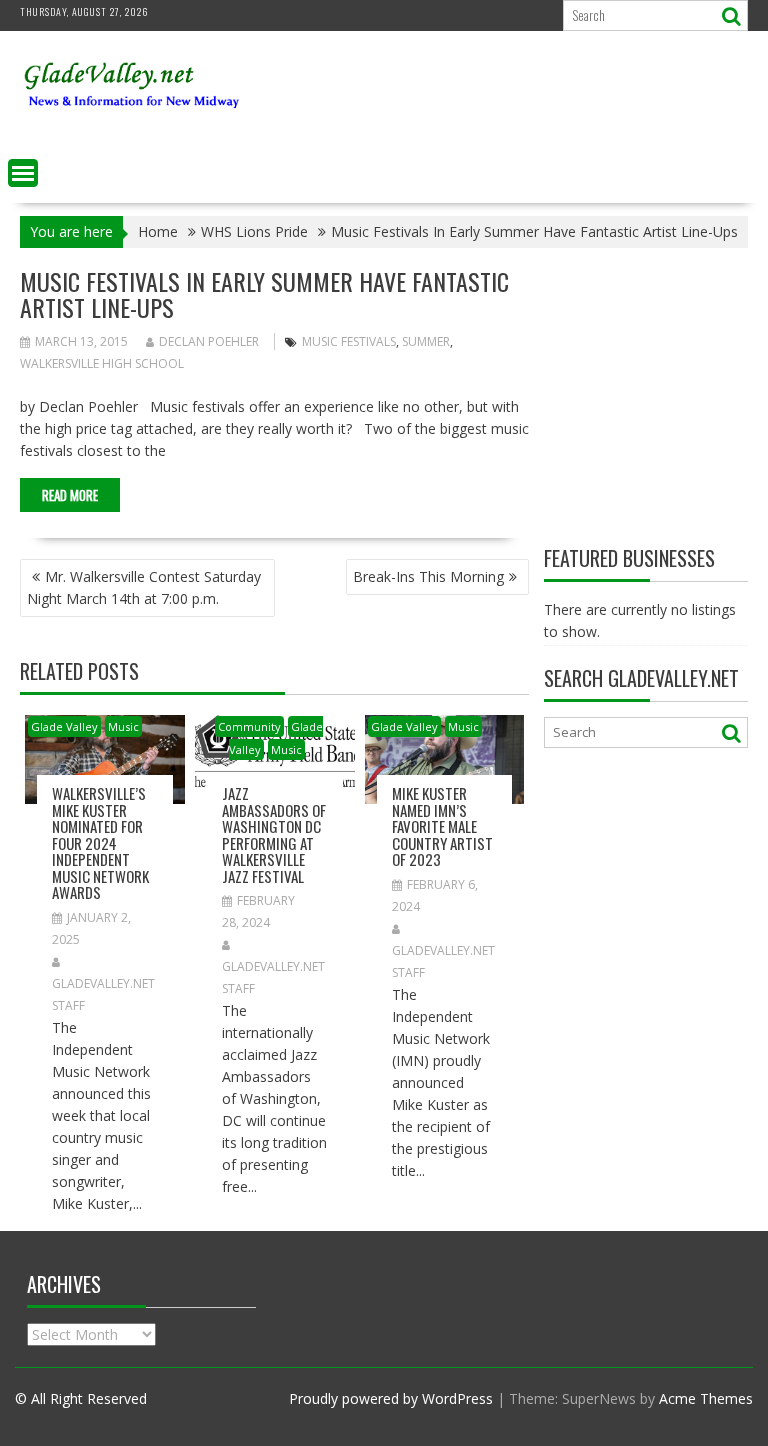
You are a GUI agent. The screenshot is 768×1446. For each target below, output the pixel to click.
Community (249, 726)
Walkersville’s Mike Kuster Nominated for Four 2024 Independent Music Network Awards (100, 842)
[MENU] (23, 173)
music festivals (349, 341)
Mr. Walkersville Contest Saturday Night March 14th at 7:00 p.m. (144, 587)
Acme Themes (706, 1398)
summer (426, 341)
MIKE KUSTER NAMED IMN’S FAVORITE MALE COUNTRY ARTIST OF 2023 (442, 826)
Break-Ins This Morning (428, 576)
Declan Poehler (209, 341)
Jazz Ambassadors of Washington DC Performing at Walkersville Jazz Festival (274, 834)
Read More (70, 495)
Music (123, 726)
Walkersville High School (102, 363)
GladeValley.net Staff (103, 994)
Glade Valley (64, 726)
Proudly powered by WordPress (391, 1398)
